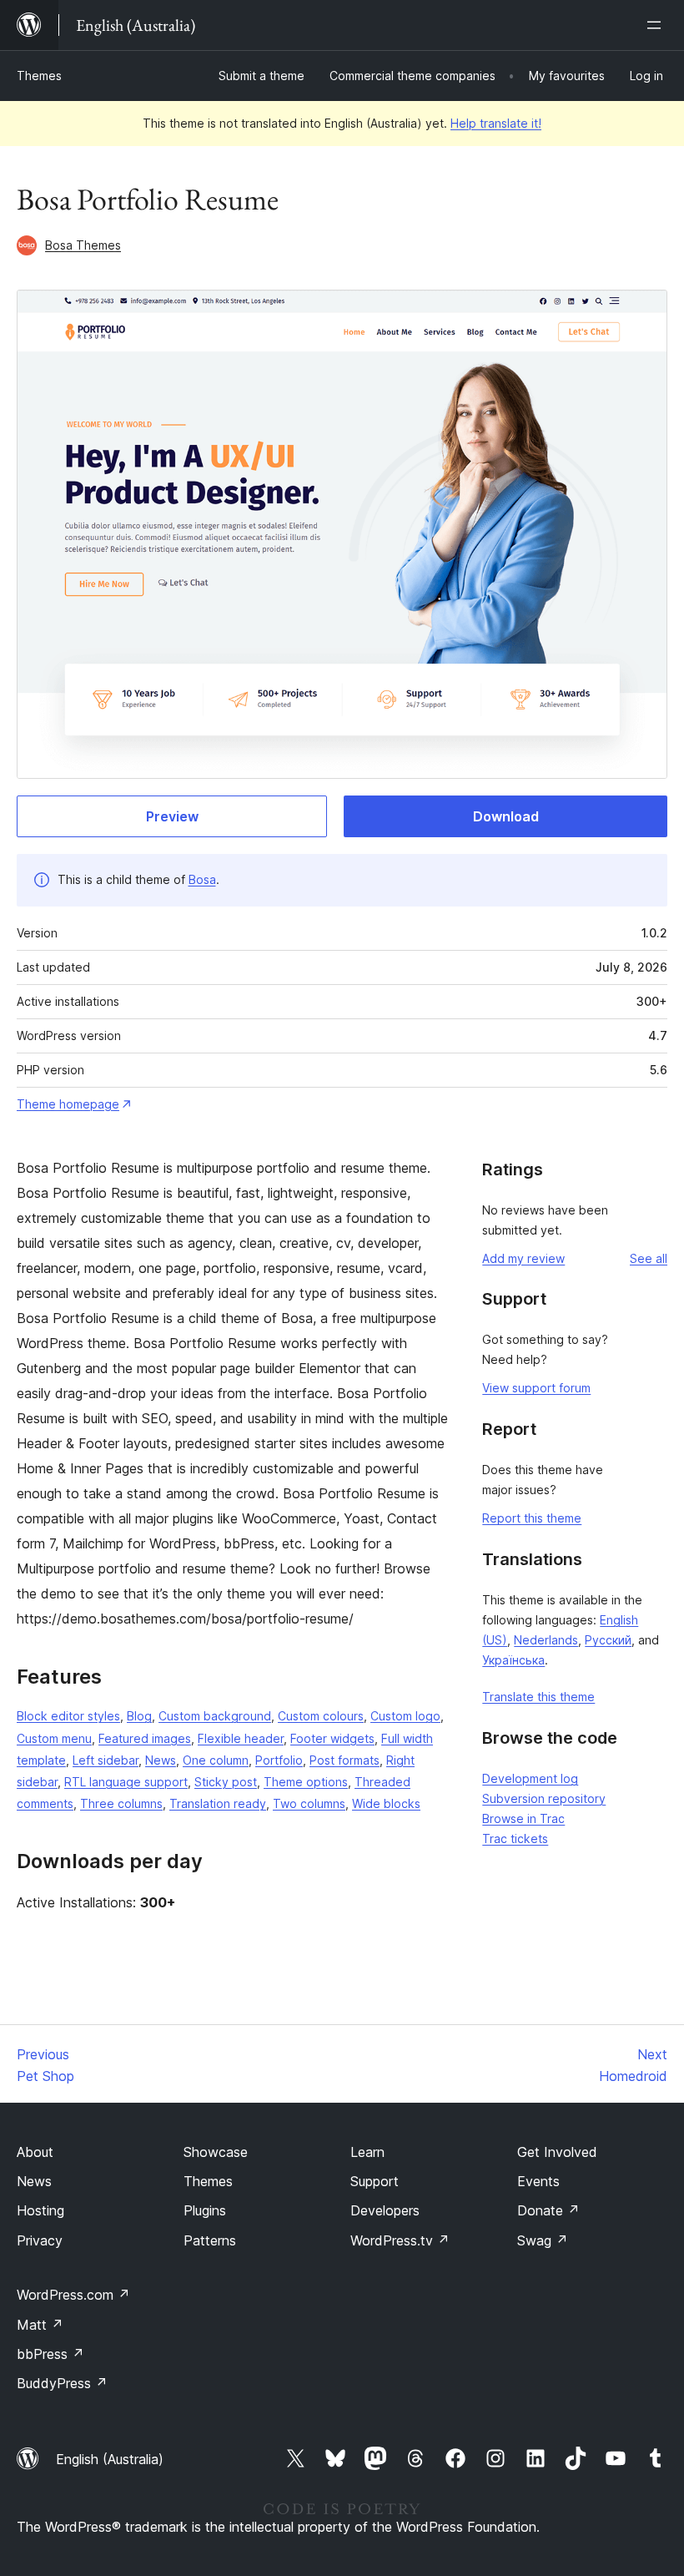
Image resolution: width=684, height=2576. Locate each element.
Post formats (345, 1760)
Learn (367, 2152)
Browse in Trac (523, 1818)
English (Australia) (110, 2459)
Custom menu (54, 1738)
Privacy (40, 2240)
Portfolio (279, 1760)
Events (538, 2181)
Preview (172, 816)
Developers (385, 2210)
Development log (530, 1778)
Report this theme (532, 1518)
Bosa (202, 879)
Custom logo (405, 1716)
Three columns (121, 1803)
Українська (513, 1660)
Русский (608, 1640)
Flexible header (241, 1738)
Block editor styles (68, 1716)
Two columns (309, 1803)
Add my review (523, 1258)
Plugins (205, 2210)
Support (375, 2181)
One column (216, 1760)
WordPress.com (73, 2295)
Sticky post (226, 1782)
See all (649, 1258)
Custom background (215, 1716)
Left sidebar (106, 1760)
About (35, 2152)
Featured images (145, 1738)
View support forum (536, 1388)
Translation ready (218, 1803)
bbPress (50, 2354)
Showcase (216, 2152)
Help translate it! (496, 123)
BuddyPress (62, 2383)
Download (506, 816)
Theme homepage (68, 1104)
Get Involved (557, 2152)
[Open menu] (657, 25)
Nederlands (546, 1640)
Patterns (210, 2240)
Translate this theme (538, 1697)
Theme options (306, 1782)
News (161, 1760)
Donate (548, 2210)
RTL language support (126, 1782)
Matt (40, 2325)
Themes (39, 76)
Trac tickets (515, 1839)
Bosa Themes (83, 245)
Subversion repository (544, 1798)
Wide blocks (386, 1803)
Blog (139, 1716)
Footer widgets (332, 1738)
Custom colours (321, 1716)
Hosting (40, 2210)
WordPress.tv (400, 2240)
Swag (543, 2240)
